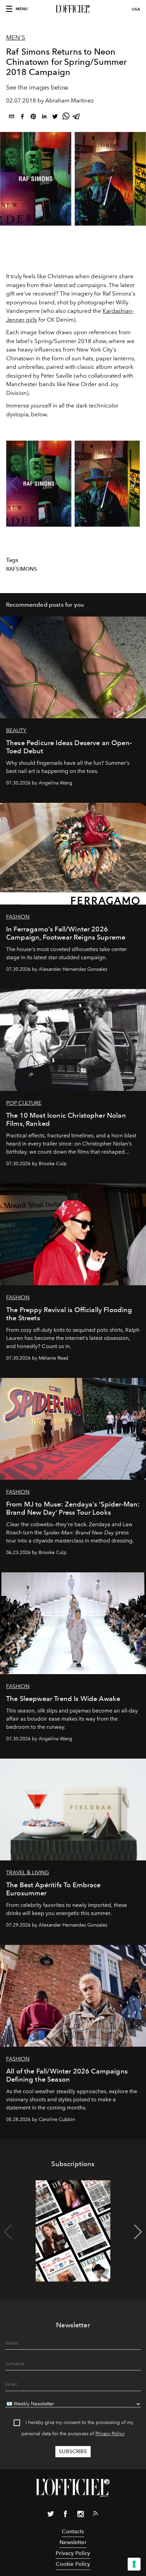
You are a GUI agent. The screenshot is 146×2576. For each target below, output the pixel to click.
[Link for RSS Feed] (95, 2515)
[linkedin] (44, 118)
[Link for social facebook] (66, 2515)
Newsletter (73, 2542)
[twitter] (55, 118)
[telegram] (77, 118)
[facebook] (22, 118)
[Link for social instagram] (80, 2515)
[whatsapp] (66, 118)
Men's (16, 38)
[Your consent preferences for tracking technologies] (134, 2564)
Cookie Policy (73, 2564)
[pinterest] (33, 118)
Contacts (73, 2531)
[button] (132, 484)
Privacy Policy (110, 2434)
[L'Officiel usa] (73, 9)
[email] (12, 118)
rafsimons (22, 569)
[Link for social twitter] (51, 2515)
